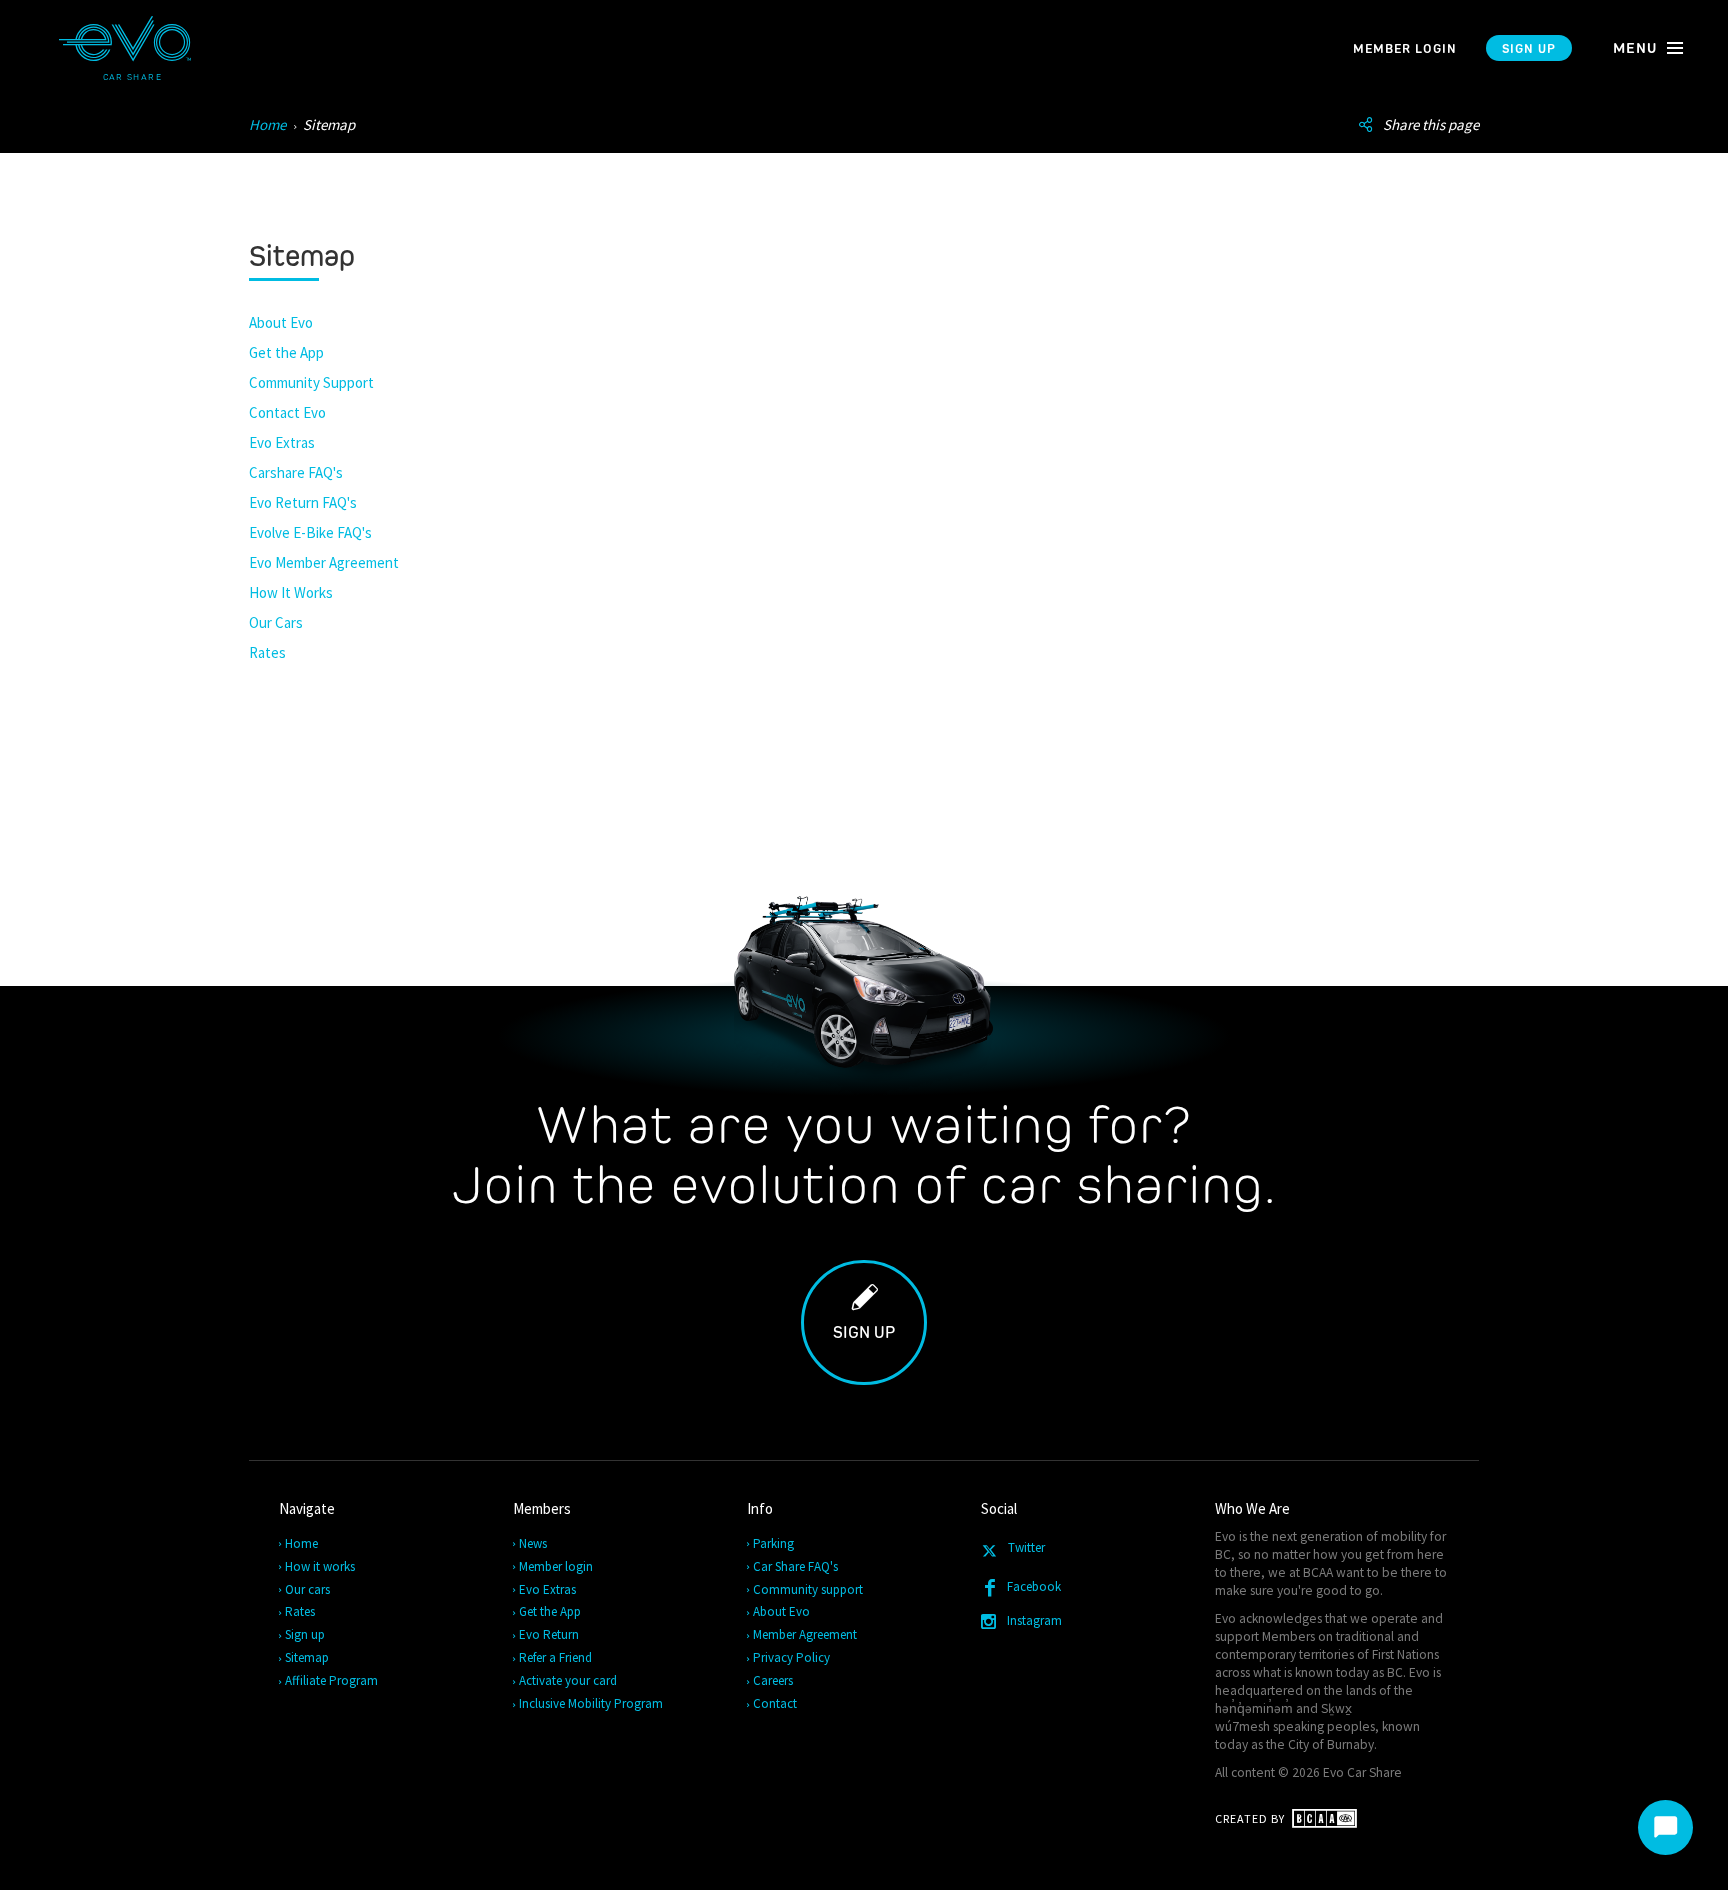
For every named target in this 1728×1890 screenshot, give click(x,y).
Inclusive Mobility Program (592, 1703)
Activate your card (569, 1680)
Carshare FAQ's (296, 472)
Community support (809, 1589)
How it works (321, 1566)
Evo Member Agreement (324, 562)
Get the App (286, 352)
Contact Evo (287, 412)
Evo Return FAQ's (303, 502)
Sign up (1529, 48)
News (534, 1543)
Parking (774, 1543)
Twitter (1025, 1547)
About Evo (281, 322)
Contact (776, 1703)
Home (267, 124)
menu (1637, 47)
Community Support (311, 382)
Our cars (308, 1589)
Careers (774, 1680)
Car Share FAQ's (796, 1566)
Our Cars (276, 622)
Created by (1251, 1818)
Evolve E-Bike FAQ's (310, 532)
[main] (864, 780)
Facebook (1034, 1586)
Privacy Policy (792, 1657)
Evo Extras (282, 442)
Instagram (1034, 1620)
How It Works (291, 592)
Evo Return (550, 1634)
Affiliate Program (332, 1680)
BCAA (1318, 1572)
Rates (267, 652)
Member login (1405, 48)
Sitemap (308, 1657)
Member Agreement (806, 1634)
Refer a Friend (556, 1657)
